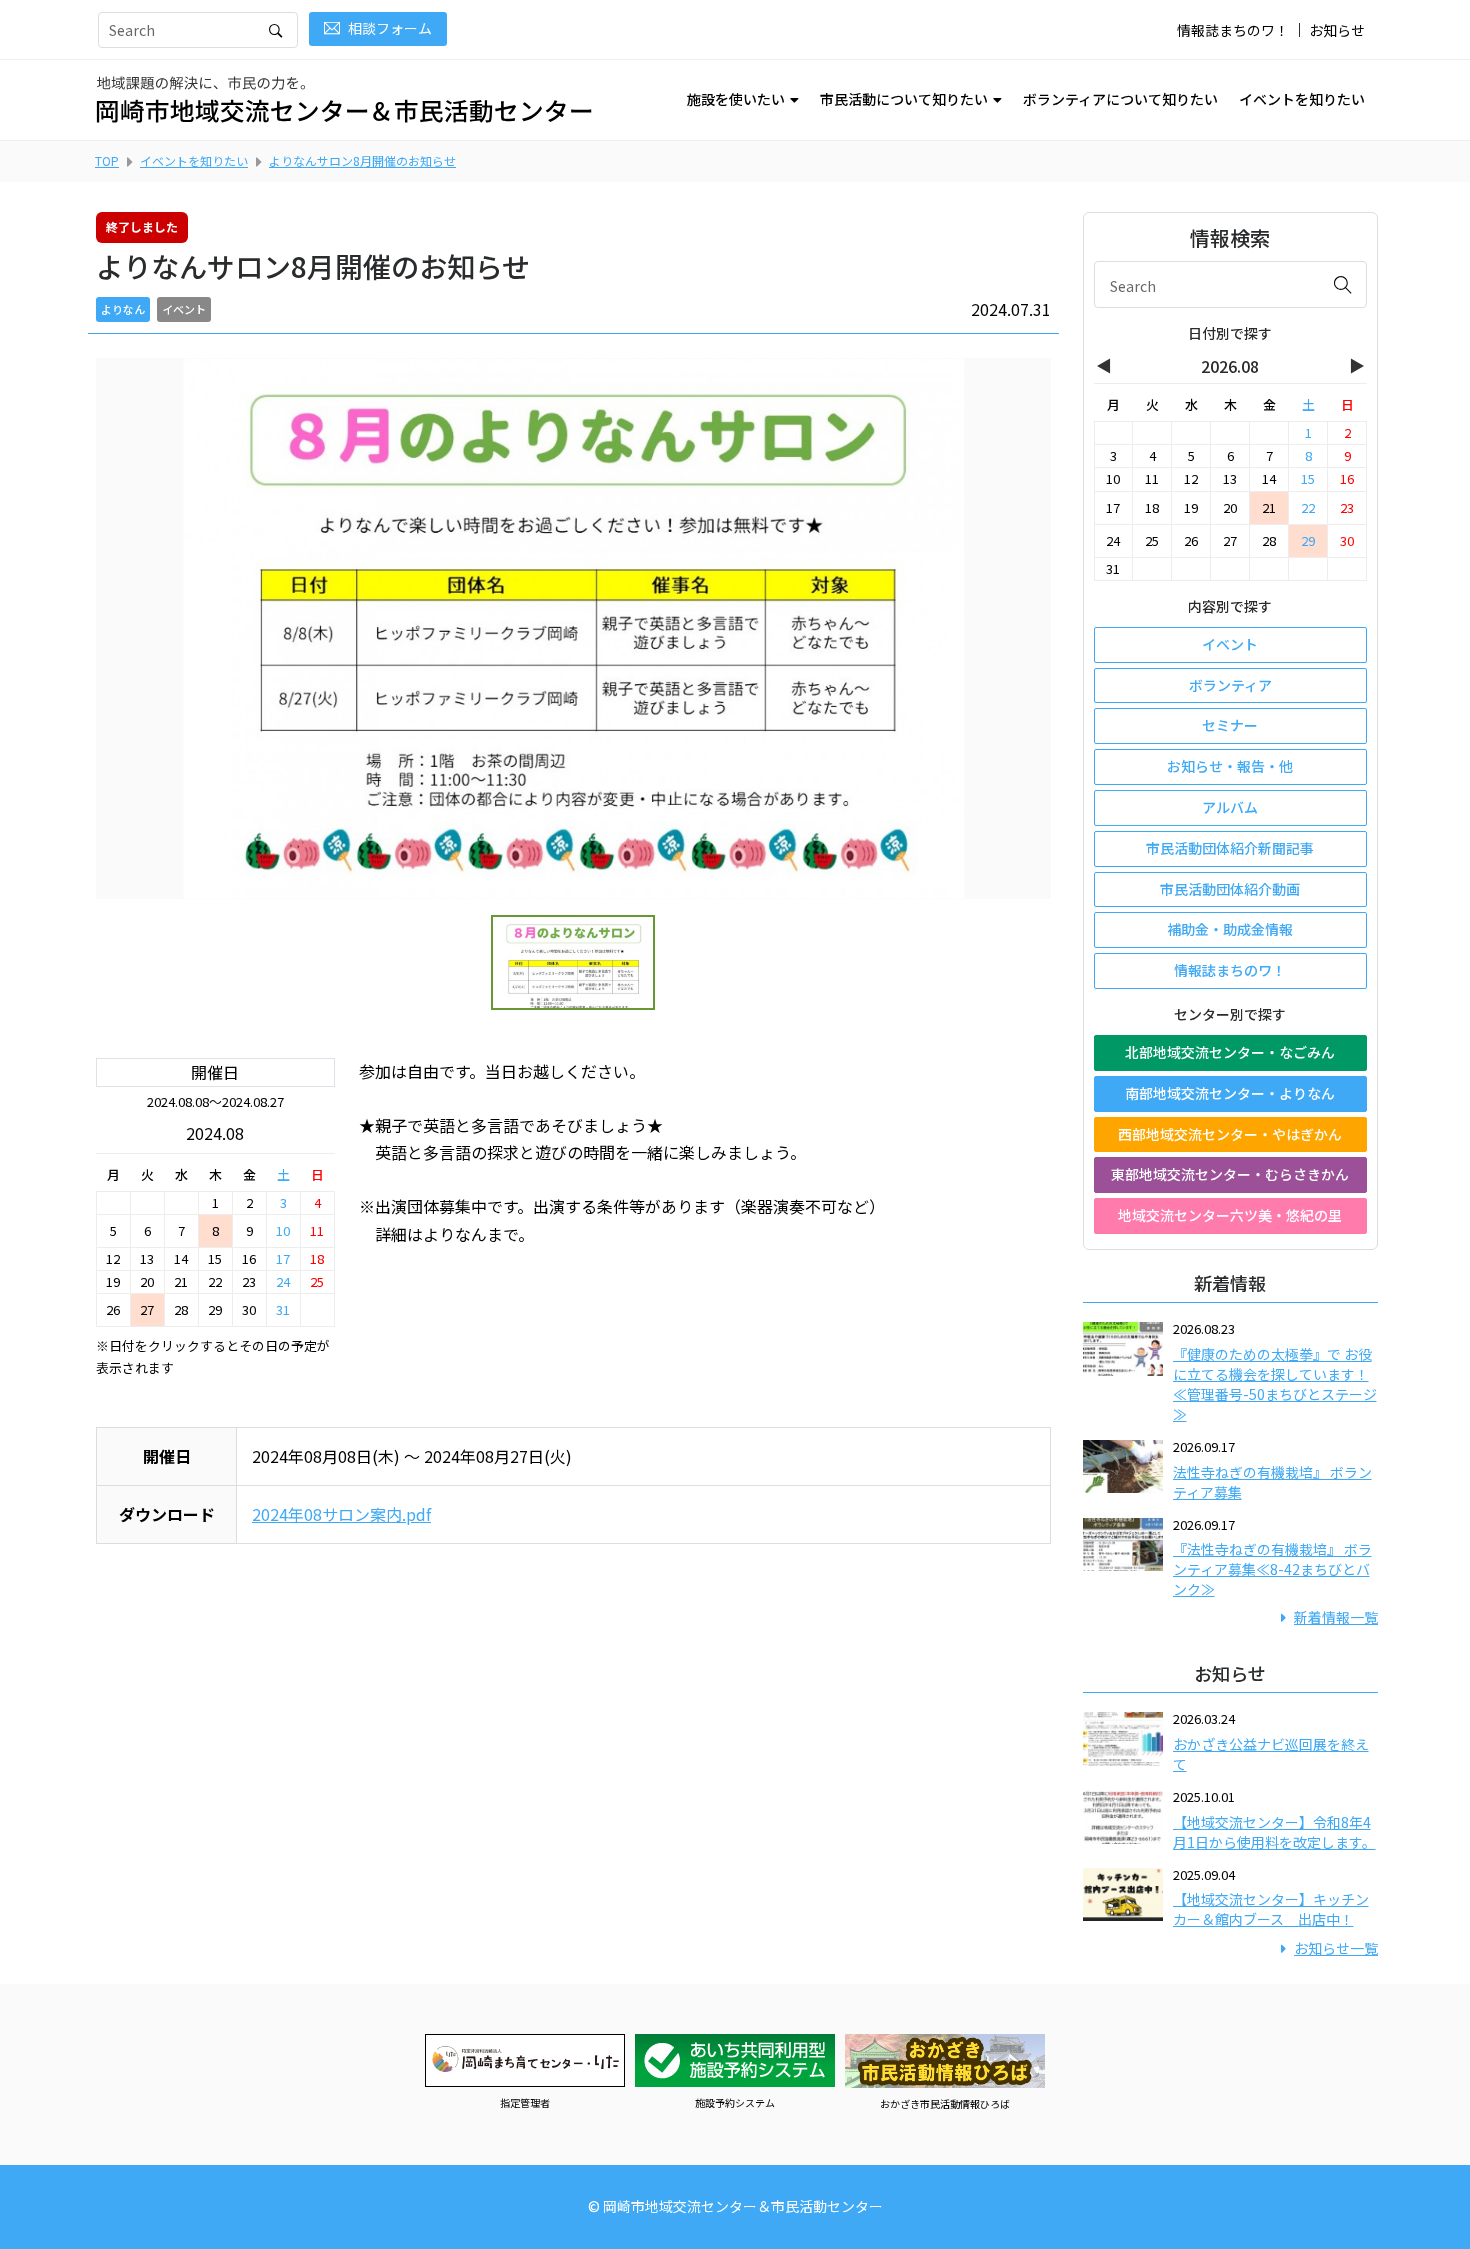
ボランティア (1230, 685)
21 (1269, 507)
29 (1308, 540)
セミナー (1230, 725)
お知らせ (1337, 30)
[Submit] (1343, 284)
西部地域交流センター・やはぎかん (1230, 1134)
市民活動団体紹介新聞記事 (1230, 848)
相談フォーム (390, 28)
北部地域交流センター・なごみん (1230, 1052)
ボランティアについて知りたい (1120, 99)
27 (147, 1309)
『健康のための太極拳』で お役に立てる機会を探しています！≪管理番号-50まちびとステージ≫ (1275, 1384)
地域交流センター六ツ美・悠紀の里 (1230, 1215)
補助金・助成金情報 (1230, 929)
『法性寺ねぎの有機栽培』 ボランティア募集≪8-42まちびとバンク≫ (1272, 1569)
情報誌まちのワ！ (1233, 30)
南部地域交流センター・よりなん (1230, 1093)
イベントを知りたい (1302, 99)
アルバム (1230, 807)
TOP (107, 160)
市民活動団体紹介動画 (1230, 889)
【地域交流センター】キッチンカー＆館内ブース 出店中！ (1271, 1909)
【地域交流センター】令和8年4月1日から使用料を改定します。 (1274, 1832)
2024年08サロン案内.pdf (341, 1514)
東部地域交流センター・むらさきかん (1230, 1174)
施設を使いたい (736, 99)
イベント (1230, 644)
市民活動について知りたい (904, 99)
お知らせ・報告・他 (1230, 766)
